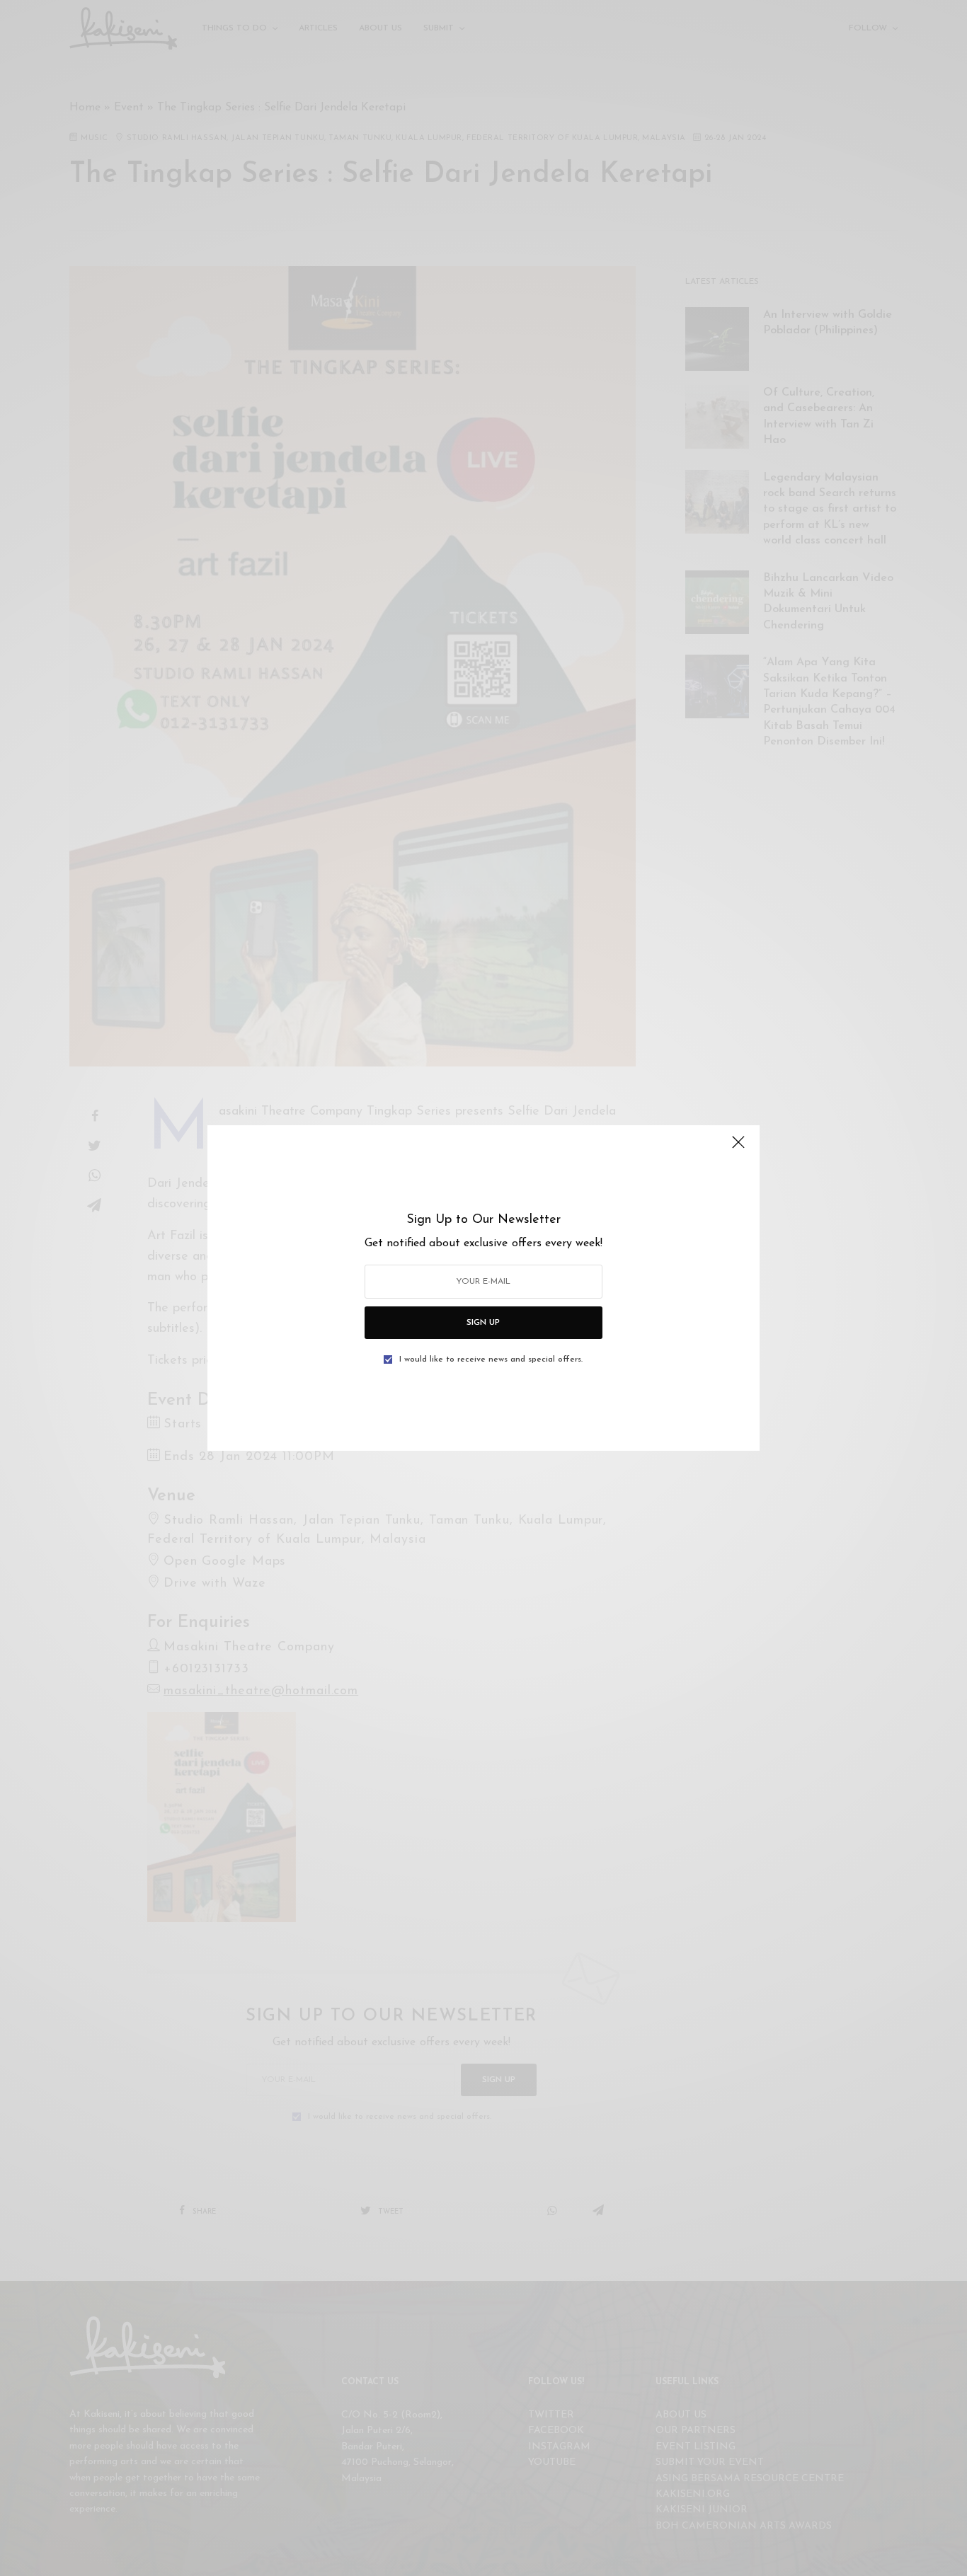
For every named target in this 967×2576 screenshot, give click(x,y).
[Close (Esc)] (738, 1148)
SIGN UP (483, 1323)
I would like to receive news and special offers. (491, 1359)
